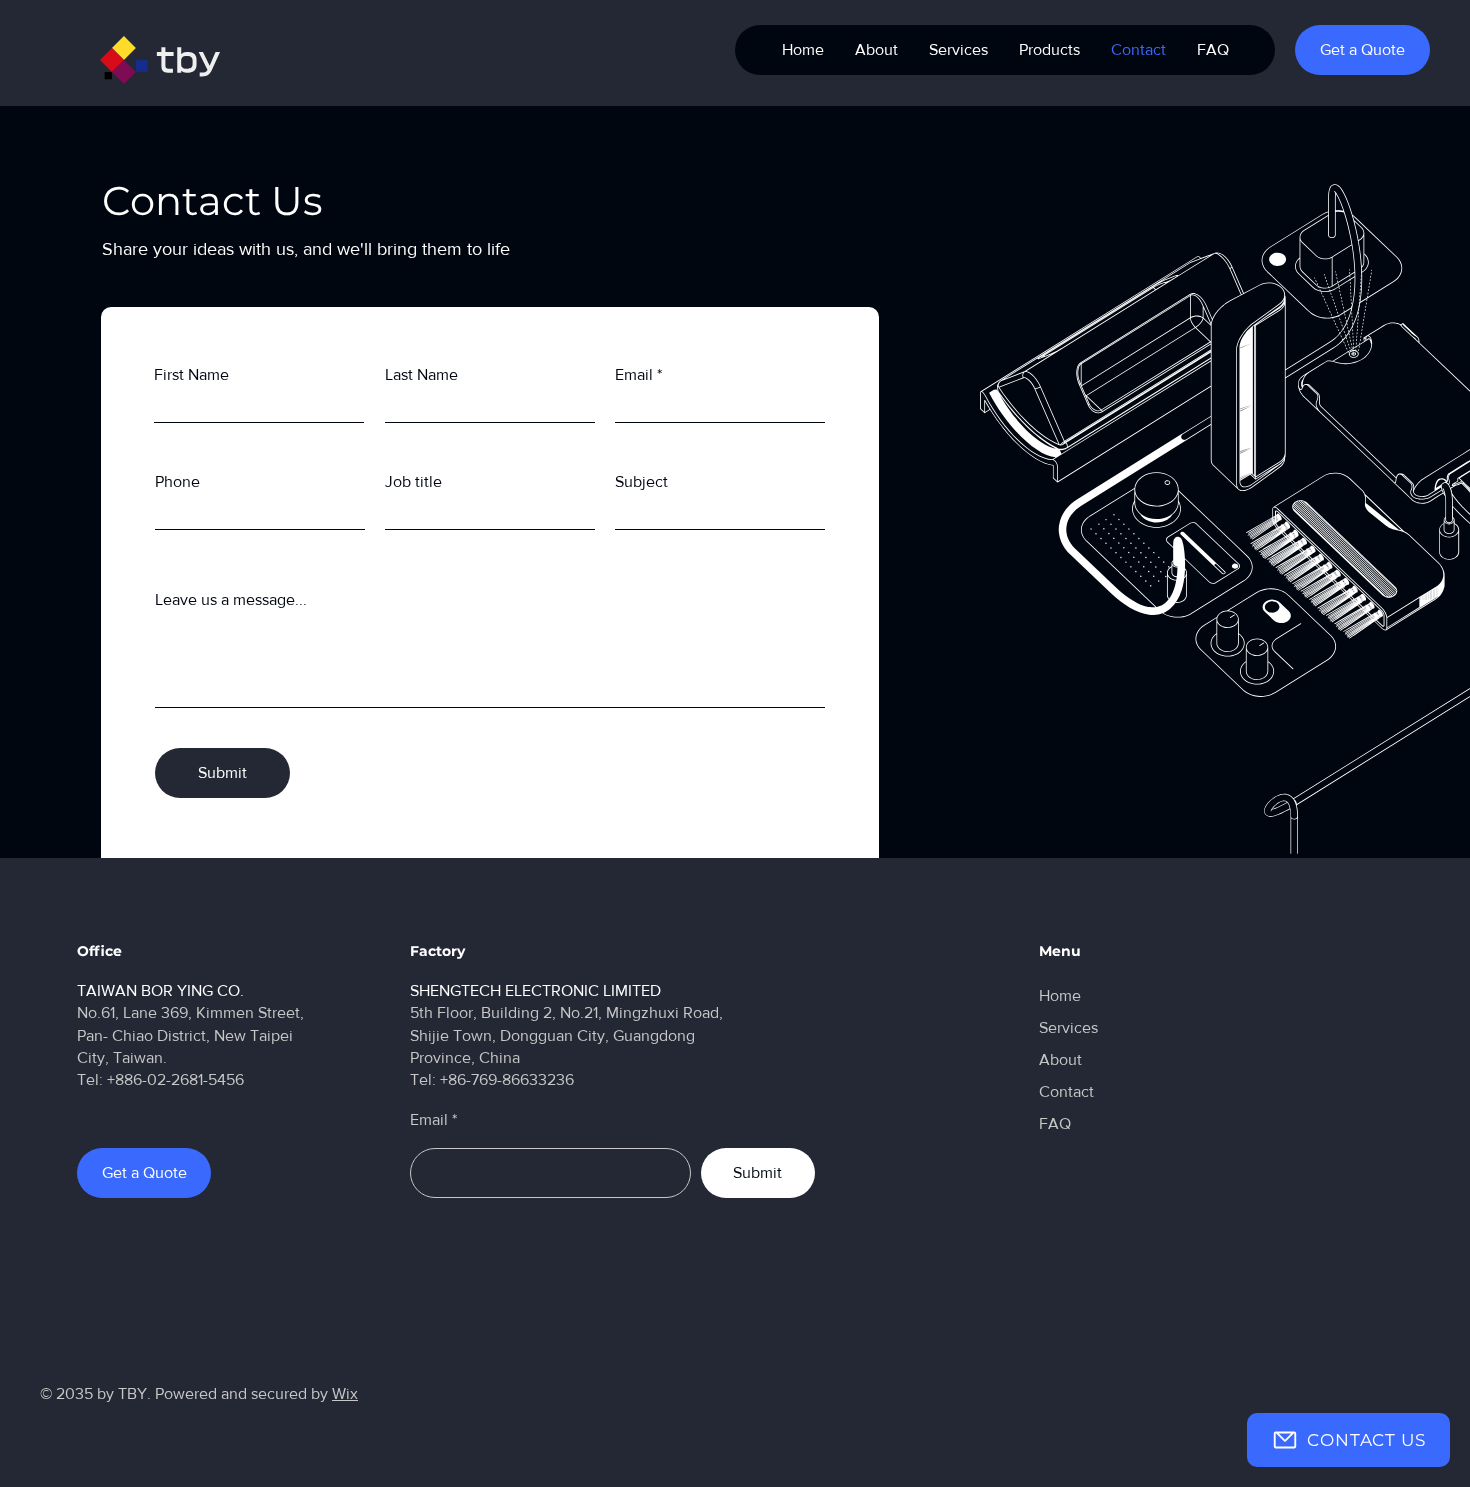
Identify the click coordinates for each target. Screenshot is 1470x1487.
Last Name (421, 375)
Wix (345, 1393)
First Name (191, 375)
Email (634, 375)
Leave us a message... (231, 600)
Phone (177, 482)
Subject (641, 482)
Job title (413, 482)
